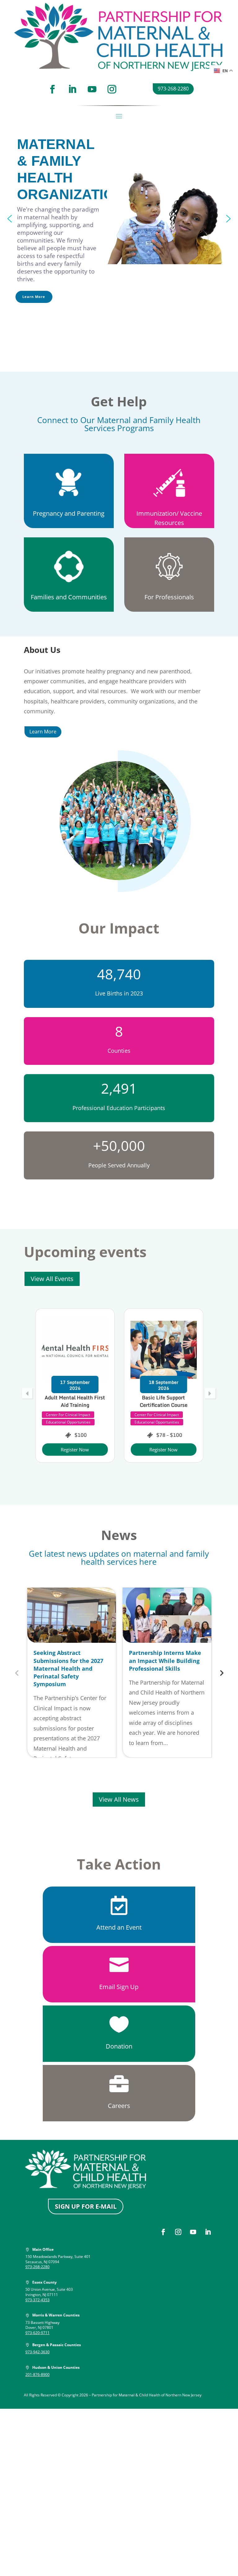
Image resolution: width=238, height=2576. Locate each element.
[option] (75, 1385)
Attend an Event (119, 1927)
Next (221, 1673)
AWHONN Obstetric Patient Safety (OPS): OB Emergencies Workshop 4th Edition (163, 1409)
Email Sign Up (119, 1987)
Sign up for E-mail (86, 2206)
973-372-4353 (37, 2300)
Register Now (75, 1450)
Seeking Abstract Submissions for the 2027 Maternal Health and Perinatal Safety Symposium (68, 1668)
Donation (119, 2046)
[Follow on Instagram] (112, 89)
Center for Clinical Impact (68, 1415)
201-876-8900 (37, 2375)
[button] (10, 219)
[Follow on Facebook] (52, 89)
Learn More (43, 732)
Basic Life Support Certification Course (75, 1401)
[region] (119, 219)
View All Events (52, 1279)
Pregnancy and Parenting (69, 513)
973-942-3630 (37, 2352)
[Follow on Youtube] (92, 89)
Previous (17, 1673)
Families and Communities (69, 597)
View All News (119, 1799)
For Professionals (169, 597)
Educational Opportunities (68, 1422)
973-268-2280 (173, 89)
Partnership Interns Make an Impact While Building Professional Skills (165, 1660)
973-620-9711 (37, 2333)
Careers (119, 2106)
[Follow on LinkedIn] (72, 89)
